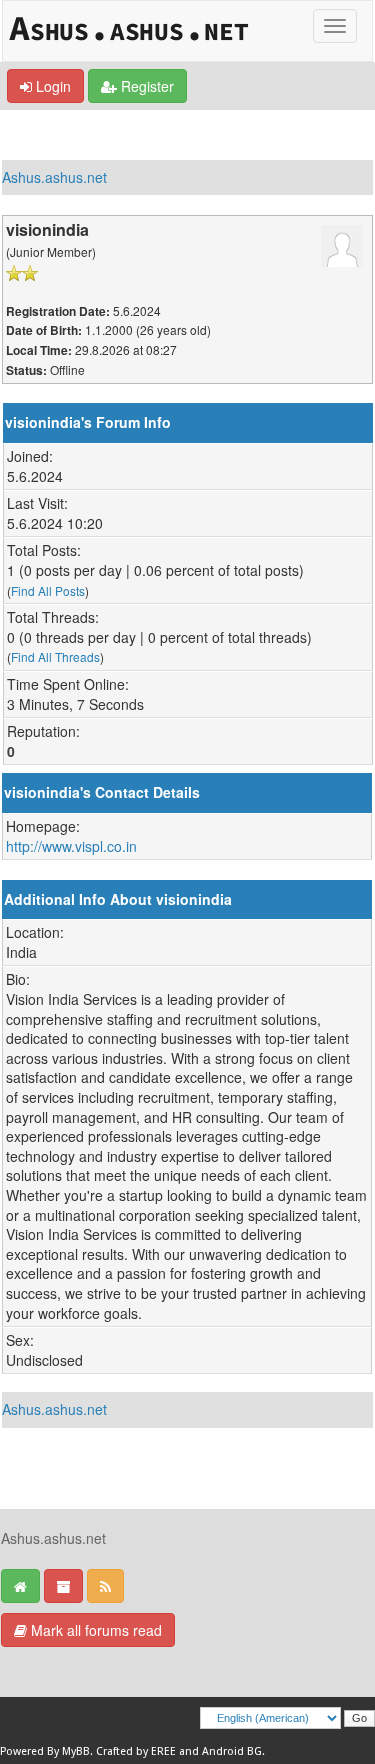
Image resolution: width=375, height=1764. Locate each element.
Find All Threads (55, 656)
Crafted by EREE (136, 1751)
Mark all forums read (94, 1630)
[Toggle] (335, 26)
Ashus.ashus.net (54, 177)
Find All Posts (48, 590)
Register (145, 86)
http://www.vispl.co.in (71, 846)
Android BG (232, 1751)
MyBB (76, 1751)
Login (51, 86)
